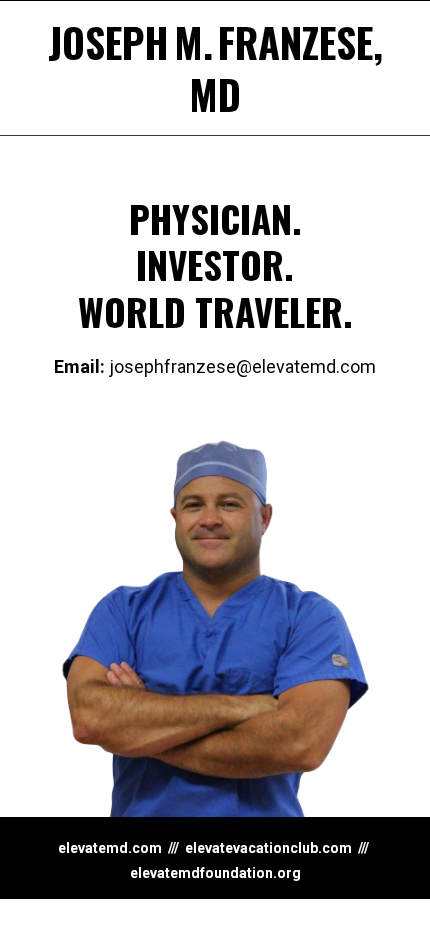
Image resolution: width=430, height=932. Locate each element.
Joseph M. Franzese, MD (215, 68)
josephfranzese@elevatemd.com (215, 366)
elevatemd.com (110, 848)
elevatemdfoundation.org (215, 873)
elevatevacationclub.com (268, 848)
